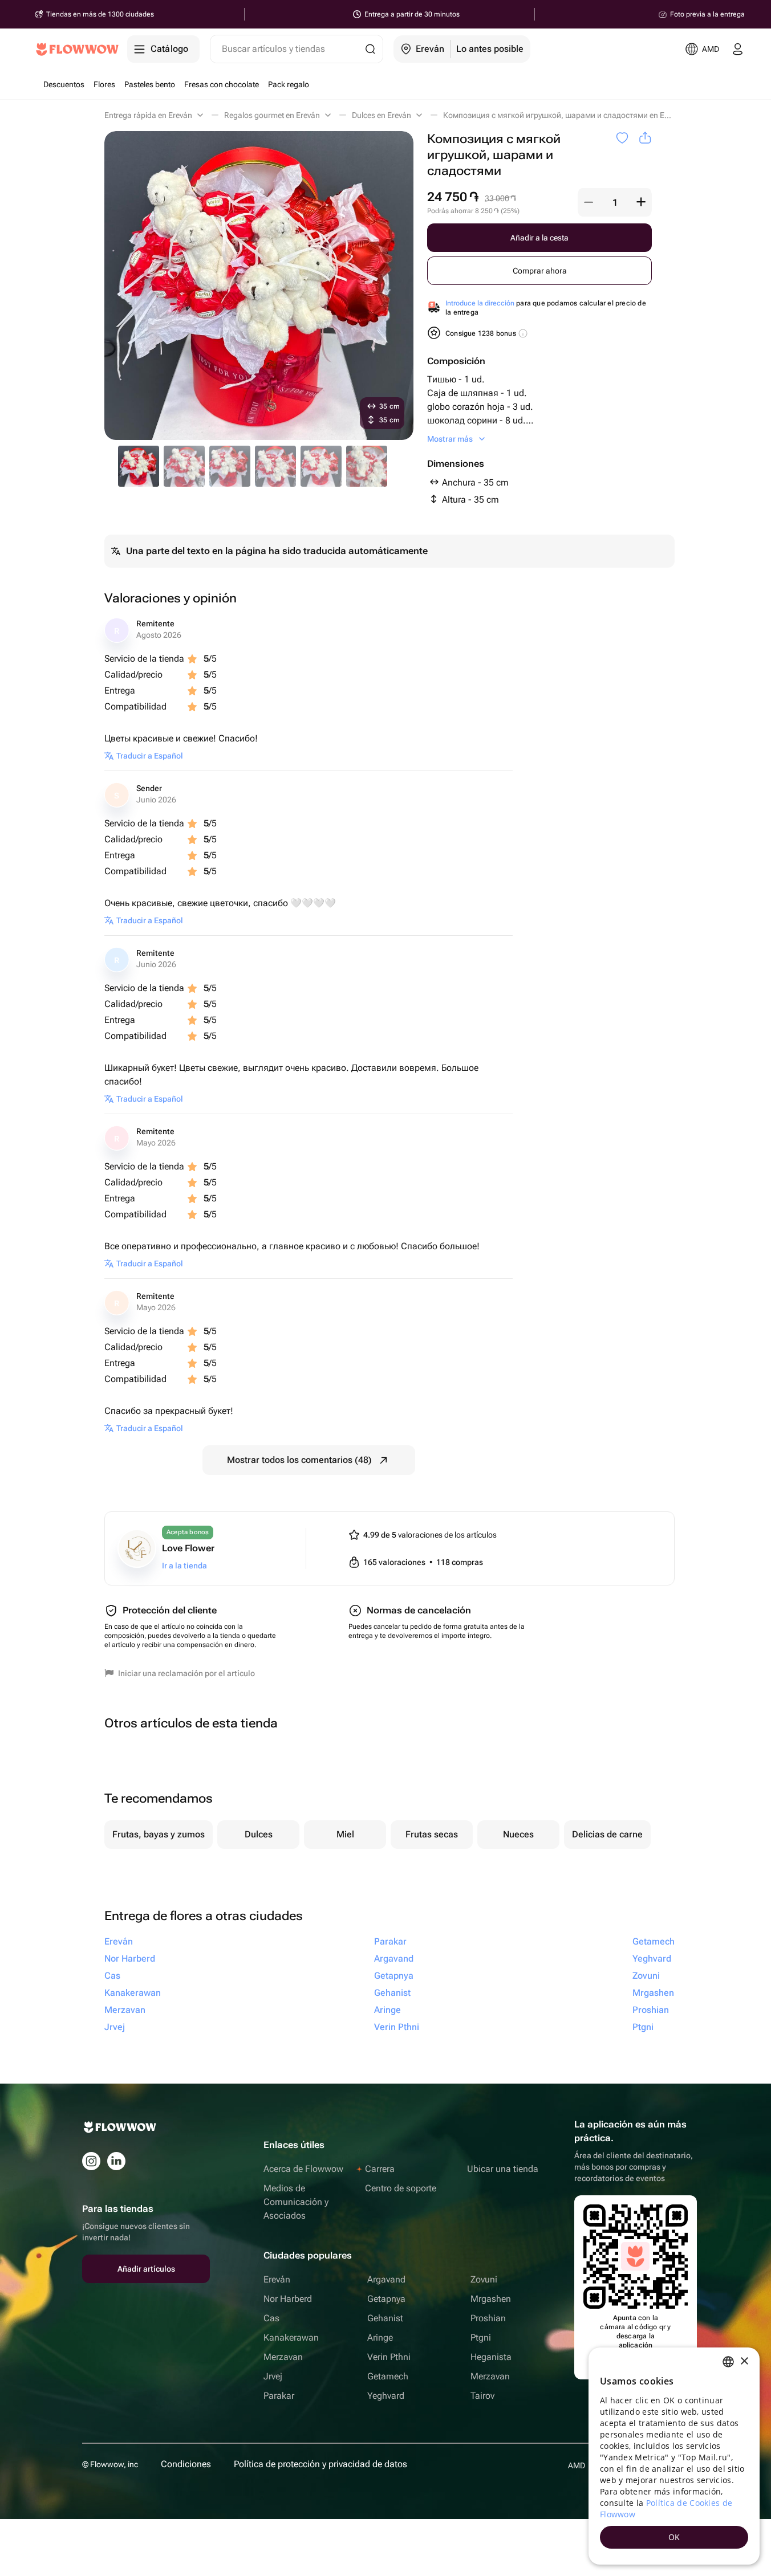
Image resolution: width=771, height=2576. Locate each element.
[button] (589, 202)
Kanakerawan (291, 2337)
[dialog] (674, 2456)
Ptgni (481, 2337)
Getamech (388, 2376)
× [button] (744, 2361)
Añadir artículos (146, 2269)
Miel (345, 1834)
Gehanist (385, 2318)
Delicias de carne (607, 1834)
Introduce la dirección (480, 303)
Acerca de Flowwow (303, 2169)
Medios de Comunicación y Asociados (296, 2202)
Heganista (491, 2357)
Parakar (279, 2396)
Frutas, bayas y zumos (159, 1834)
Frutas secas (432, 1834)
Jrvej (273, 2376)
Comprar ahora (540, 271)
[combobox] (728, 2362)
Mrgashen (491, 2299)
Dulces (259, 1834)
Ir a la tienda (184, 1566)
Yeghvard (386, 2396)
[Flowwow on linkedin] (116, 2161)
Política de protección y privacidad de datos (320, 2464)
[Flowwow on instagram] (91, 2161)
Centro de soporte (401, 2188)
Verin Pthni (389, 2357)
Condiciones (186, 2464)
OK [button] (674, 2537)
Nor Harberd (288, 2299)
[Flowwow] (77, 49)
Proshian (488, 2318)
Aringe (380, 2337)
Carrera (380, 2169)
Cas (271, 2318)
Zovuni (484, 2279)
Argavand (386, 2279)
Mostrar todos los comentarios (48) (299, 1460)
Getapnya (386, 2299)
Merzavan (283, 2357)
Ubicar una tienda (503, 2169)
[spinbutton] (615, 202)
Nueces (518, 1834)
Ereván (277, 2279)
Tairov (482, 2396)
